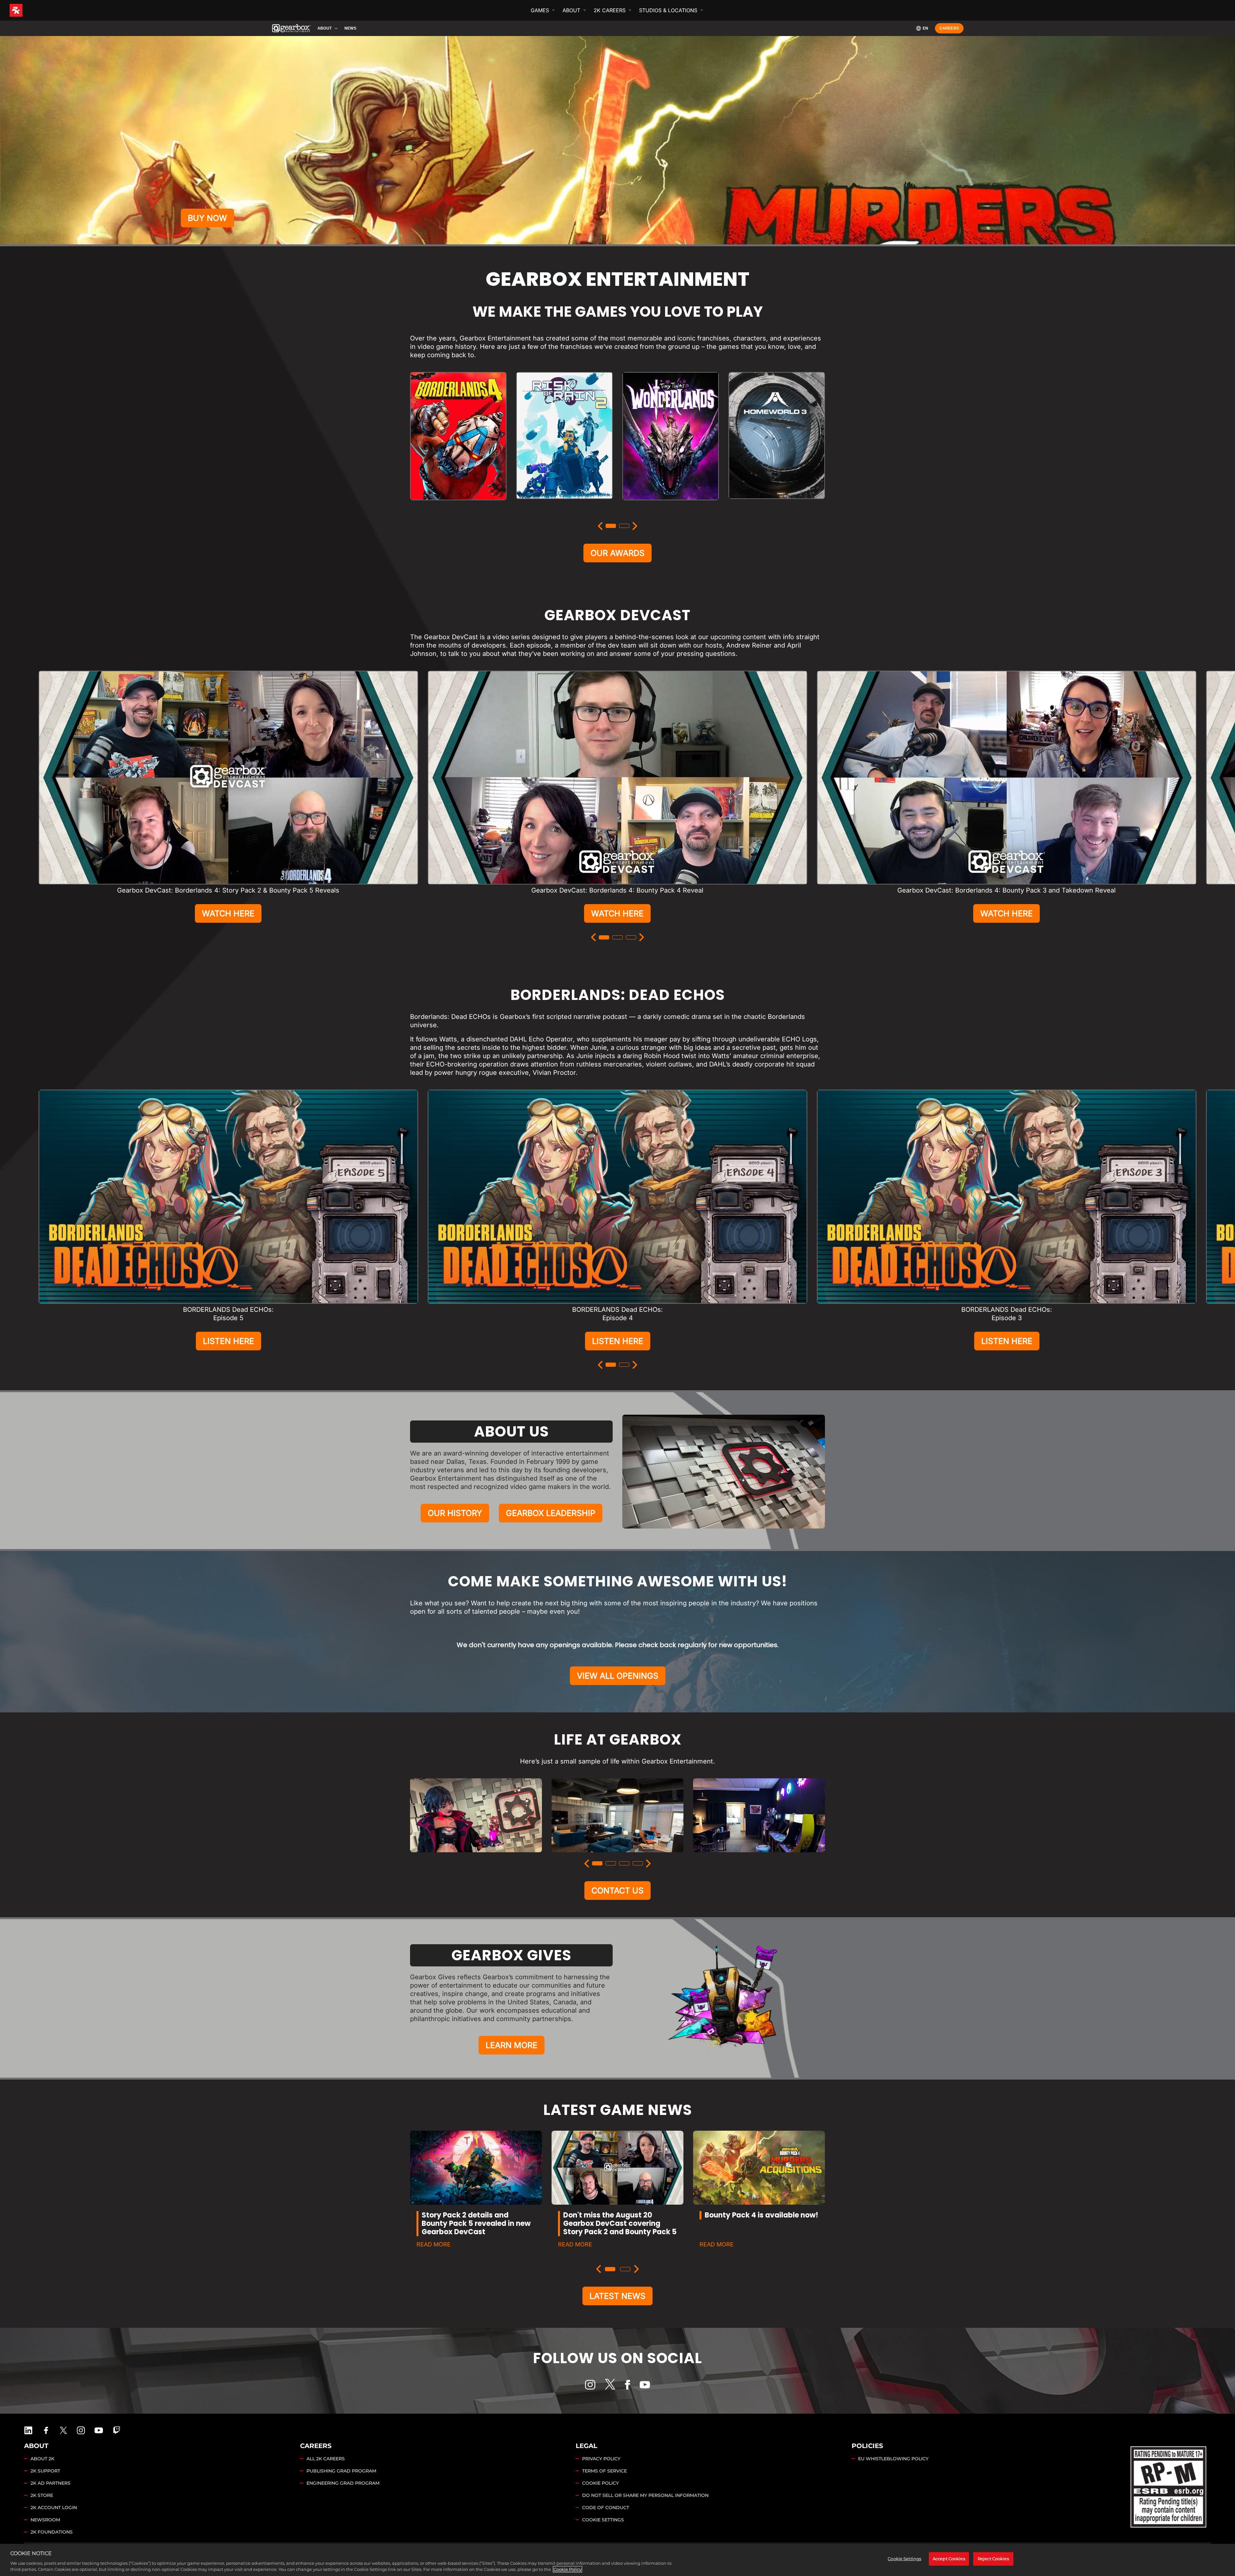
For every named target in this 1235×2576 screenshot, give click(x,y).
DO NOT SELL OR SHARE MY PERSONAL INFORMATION (645, 2495)
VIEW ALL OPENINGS (618, 1676)
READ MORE (434, 2244)
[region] (617, 2560)
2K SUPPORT (45, 2471)
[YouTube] (645, 2385)
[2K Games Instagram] (81, 2430)
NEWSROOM (45, 2520)
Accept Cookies (949, 2559)
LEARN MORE (512, 2045)
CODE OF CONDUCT (606, 2508)
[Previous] (600, 526)
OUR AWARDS (617, 553)
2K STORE (42, 2495)
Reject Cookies (993, 2559)
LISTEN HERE (229, 1341)
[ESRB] (1169, 2485)
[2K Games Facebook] (46, 2430)
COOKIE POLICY (600, 2483)
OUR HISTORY (455, 1513)
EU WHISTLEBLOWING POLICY (893, 2459)
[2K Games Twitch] (117, 2430)
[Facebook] (627, 2385)
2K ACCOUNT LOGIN (54, 2508)
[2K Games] (28, 10)
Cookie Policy (567, 2569)
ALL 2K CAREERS (326, 2459)
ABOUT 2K (42, 2459)
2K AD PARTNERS (50, 2483)
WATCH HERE (228, 913)
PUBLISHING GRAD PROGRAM (341, 2471)
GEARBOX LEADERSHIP (551, 1513)
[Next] (635, 526)
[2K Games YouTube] (99, 2430)
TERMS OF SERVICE (604, 2471)
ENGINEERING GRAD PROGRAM (343, 2483)
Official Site (458, 507)
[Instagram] (590, 2385)
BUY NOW (207, 218)
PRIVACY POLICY (601, 2459)
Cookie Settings (603, 2520)
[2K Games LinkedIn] (28, 2430)
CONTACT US (617, 1891)
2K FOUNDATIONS (52, 2532)
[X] (610, 2384)
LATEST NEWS (617, 2296)
